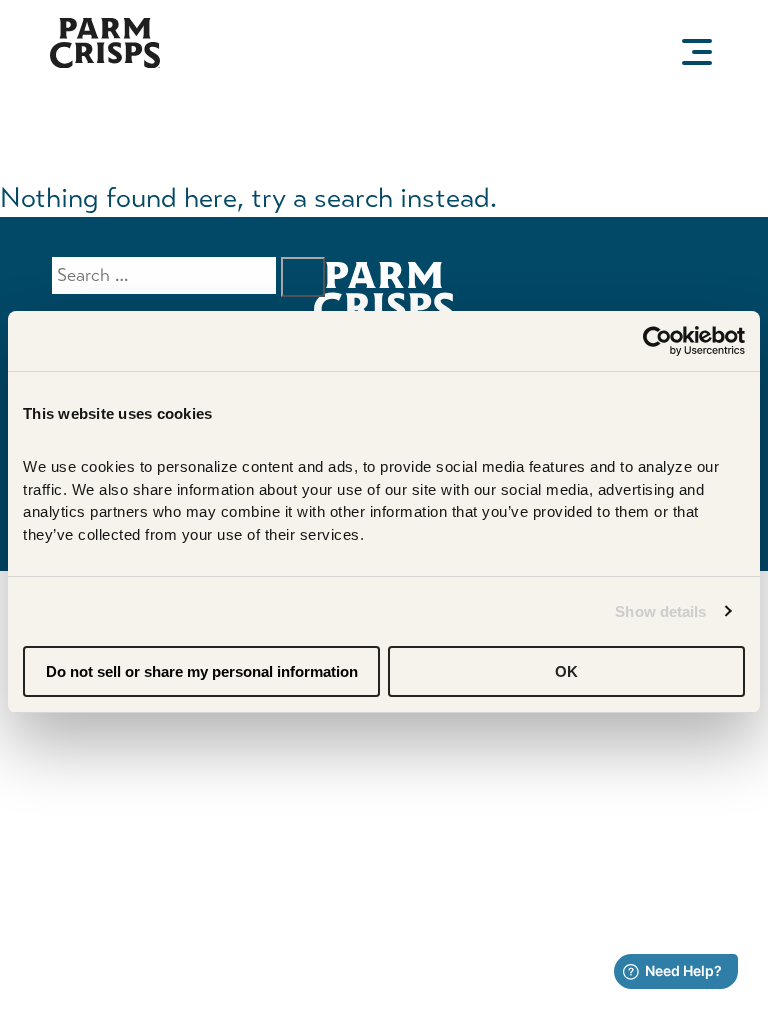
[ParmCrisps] (105, 62)
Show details (660, 611)
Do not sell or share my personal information (202, 671)
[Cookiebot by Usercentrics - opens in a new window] (657, 341)
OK (566, 671)
